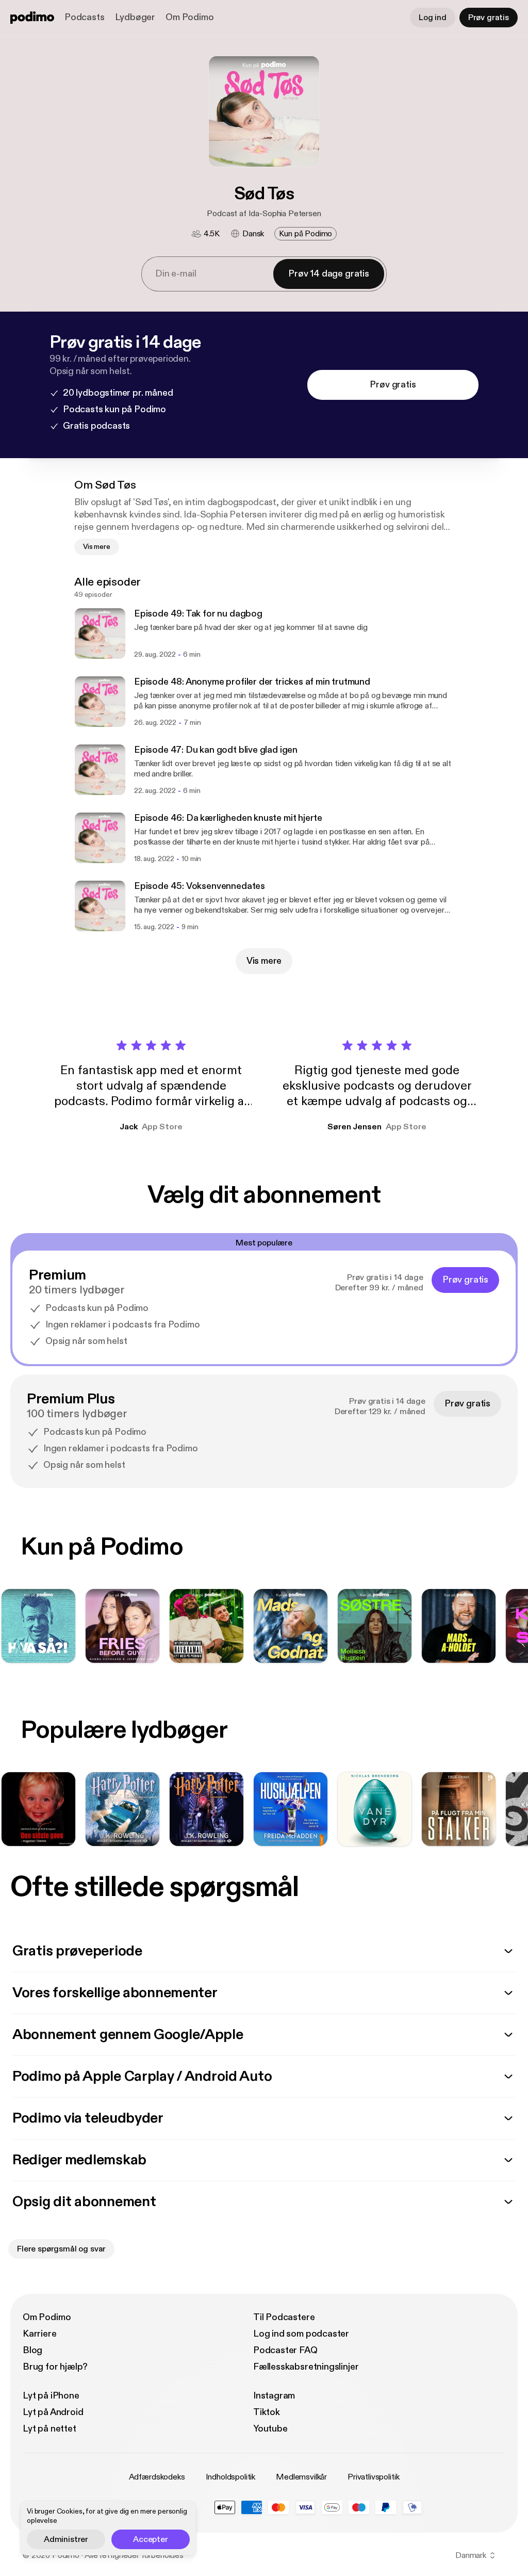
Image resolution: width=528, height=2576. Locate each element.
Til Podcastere (284, 2317)
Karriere (40, 2334)
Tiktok (267, 2412)
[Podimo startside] (32, 18)
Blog (32, 2350)
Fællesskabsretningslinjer (306, 2367)
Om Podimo (189, 17)
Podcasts (85, 17)
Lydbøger (135, 17)
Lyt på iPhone (51, 2396)
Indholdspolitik (231, 2477)
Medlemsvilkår (301, 2477)
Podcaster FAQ (285, 2350)
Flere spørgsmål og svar (61, 2249)
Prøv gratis (489, 18)
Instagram (274, 2396)
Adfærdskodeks (157, 2477)
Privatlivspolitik (373, 2477)
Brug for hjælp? (55, 2367)
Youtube (270, 2429)
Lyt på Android (53, 2412)
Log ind (433, 18)
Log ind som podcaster (301, 2334)
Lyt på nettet (49, 2429)
